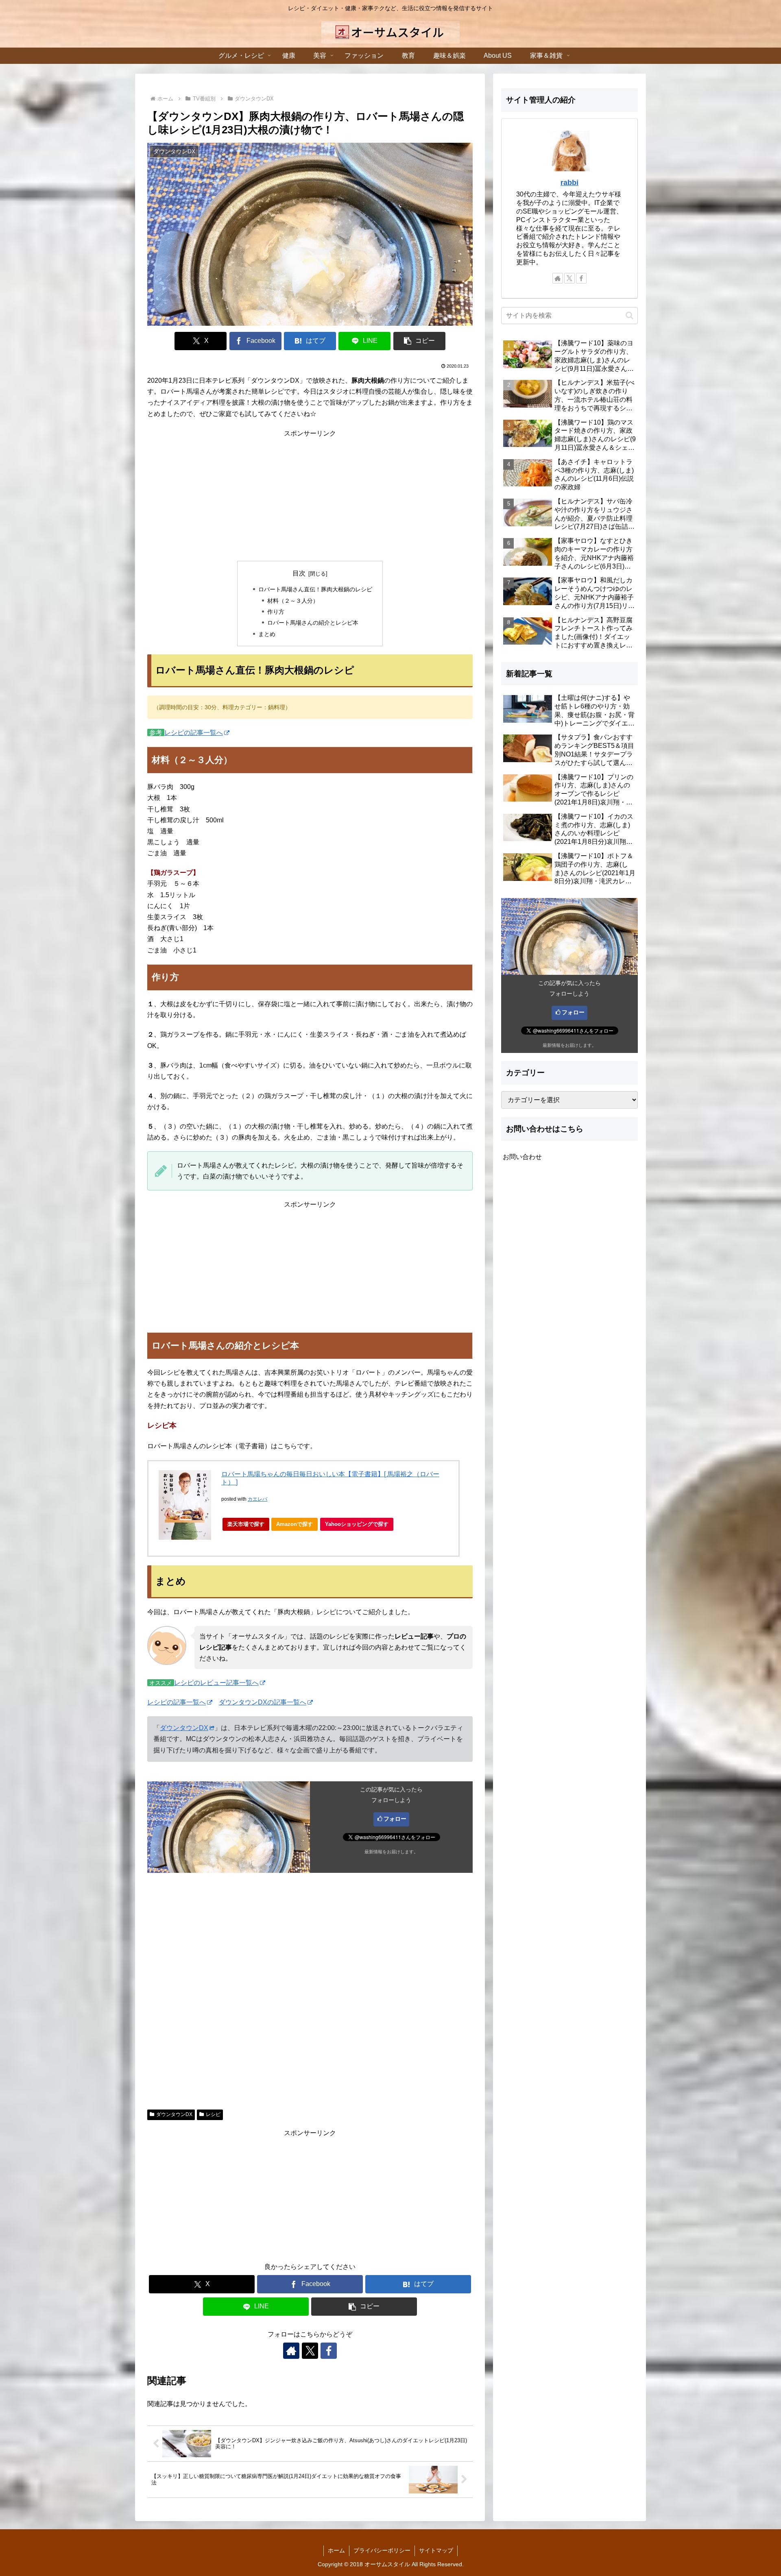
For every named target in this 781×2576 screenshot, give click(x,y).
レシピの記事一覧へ (194, 733)
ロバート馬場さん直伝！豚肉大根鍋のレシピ (315, 589)
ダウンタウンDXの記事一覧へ (263, 1702)
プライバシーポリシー (382, 2550)
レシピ (213, 2114)
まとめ (267, 634)
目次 (299, 573)
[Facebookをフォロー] (329, 2351)
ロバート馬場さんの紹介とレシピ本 (313, 623)
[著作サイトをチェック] (291, 2351)
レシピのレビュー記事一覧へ (216, 1683)
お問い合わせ (522, 1157)
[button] (419, 341)
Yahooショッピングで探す (357, 1524)
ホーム (336, 2550)
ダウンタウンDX (184, 1728)
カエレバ (257, 1499)
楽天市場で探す (246, 1524)
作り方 (276, 612)
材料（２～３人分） (293, 601)
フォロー (395, 1819)
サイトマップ (436, 2550)
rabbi (569, 183)
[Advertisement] (310, 496)
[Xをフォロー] (310, 2351)
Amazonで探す (295, 1524)
